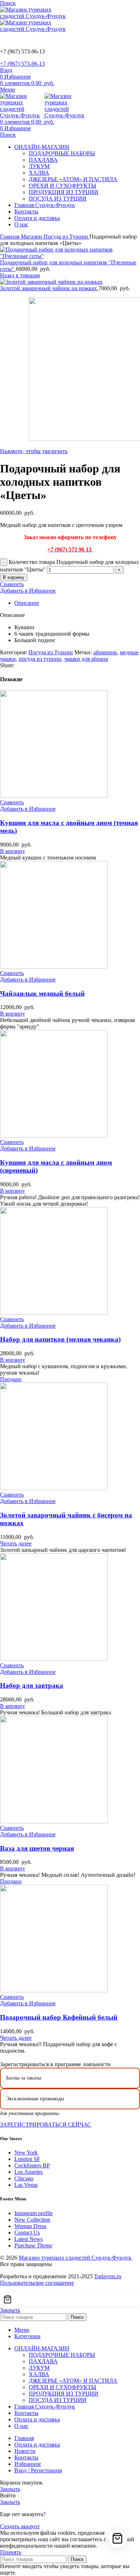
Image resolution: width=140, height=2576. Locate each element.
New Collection (32, 2220)
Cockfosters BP (32, 2165)
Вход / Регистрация (38, 2470)
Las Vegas (26, 2185)
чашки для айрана (86, 659)
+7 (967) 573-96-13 (22, 64)
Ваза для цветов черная (37, 1848)
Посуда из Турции (66, 237)
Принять (11, 2552)
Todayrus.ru (108, 2276)
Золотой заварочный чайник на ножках (49, 288)
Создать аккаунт (20, 2526)
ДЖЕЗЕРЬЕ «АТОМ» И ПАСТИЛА (73, 179)
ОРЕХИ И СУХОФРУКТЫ (62, 186)
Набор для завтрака (32, 1685)
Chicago (24, 2178)
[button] (13, 851)
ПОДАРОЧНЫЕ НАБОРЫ (62, 153)
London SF (27, 2159)
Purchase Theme (33, 2245)
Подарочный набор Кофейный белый (59, 2017)
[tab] (77, 603)
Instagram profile (34, 2213)
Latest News (29, 2239)
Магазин (32, 237)
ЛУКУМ (39, 166)
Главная (10, 237)
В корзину (14, 577)
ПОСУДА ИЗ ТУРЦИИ (58, 199)
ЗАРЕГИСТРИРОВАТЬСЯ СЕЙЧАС (46, 2125)
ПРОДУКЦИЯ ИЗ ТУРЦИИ (64, 192)
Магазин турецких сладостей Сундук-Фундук (75, 2258)
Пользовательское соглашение (37, 2283)
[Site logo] (36, 16)
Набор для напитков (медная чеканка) (60, 1339)
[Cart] (70, 2299)
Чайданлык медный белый (42, 993)
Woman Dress (30, 2226)
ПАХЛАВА (43, 160)
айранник (105, 652)
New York (26, 2153)
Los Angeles (29, 2172)
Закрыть (10, 2310)
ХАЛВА (39, 173)
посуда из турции (40, 659)
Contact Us (27, 2233)
